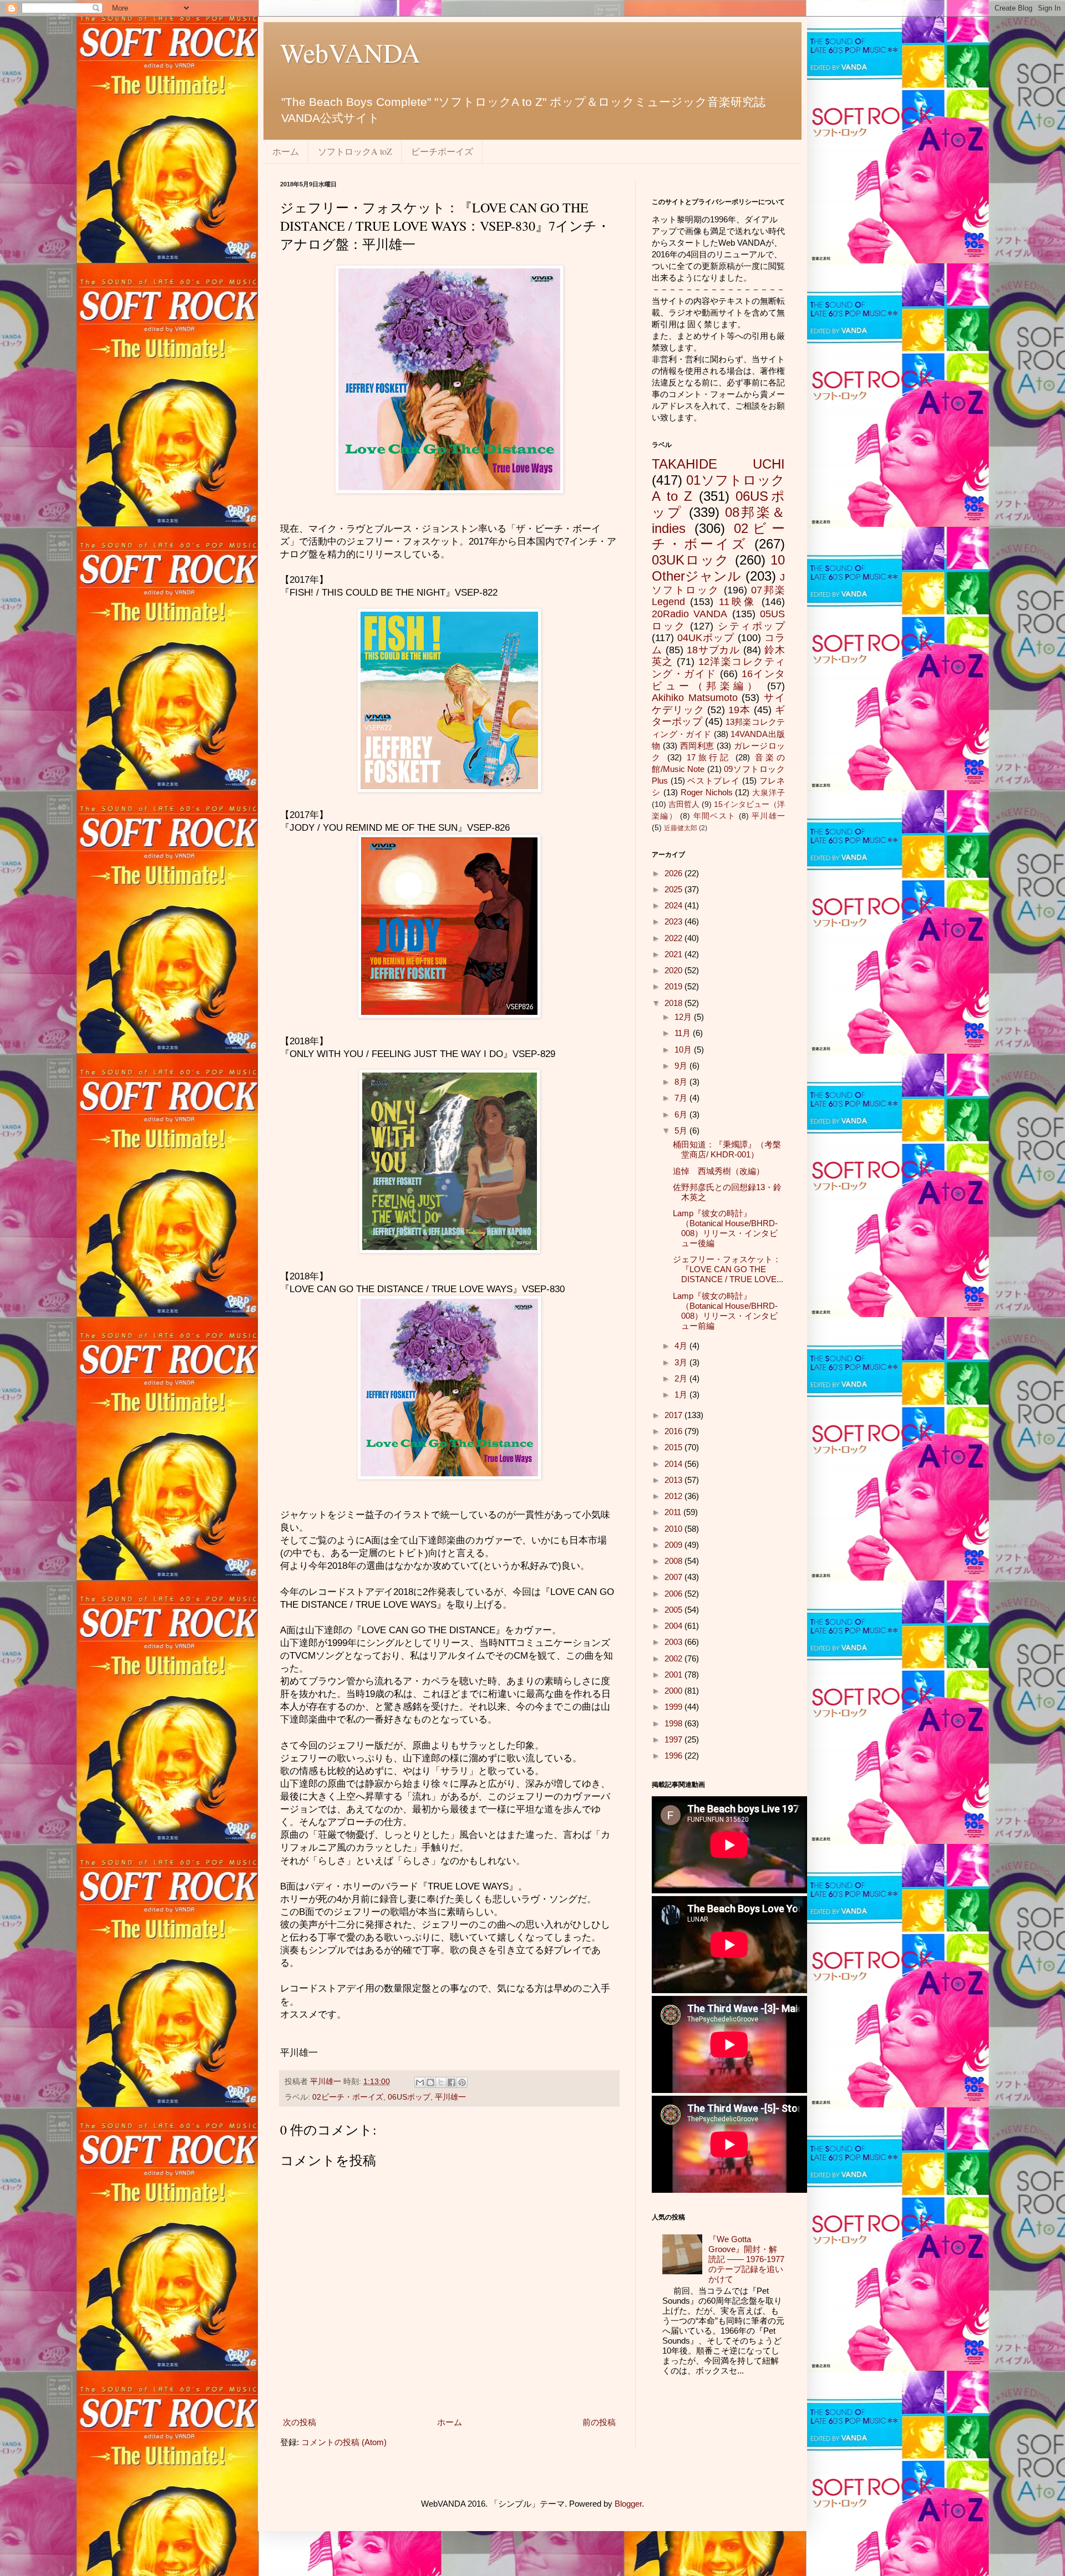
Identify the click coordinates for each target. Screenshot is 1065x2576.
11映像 (738, 602)
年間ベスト (715, 816)
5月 (682, 1131)
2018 (674, 1003)
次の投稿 (300, 2422)
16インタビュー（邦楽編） (718, 680)
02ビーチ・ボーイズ (348, 2097)
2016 (674, 1431)
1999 (674, 1707)
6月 (682, 1114)
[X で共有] (441, 2082)
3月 (682, 1362)
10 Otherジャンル (718, 568)
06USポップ (409, 2097)
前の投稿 (599, 2422)
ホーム (286, 151)
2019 (674, 986)
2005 (674, 1610)
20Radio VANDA (689, 614)
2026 (674, 873)
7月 (682, 1098)
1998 (674, 1723)
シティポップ (751, 626)
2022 (674, 938)
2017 (674, 1415)
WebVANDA (350, 52)
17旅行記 (709, 757)
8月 (682, 1082)
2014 (674, 1464)
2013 (674, 1480)
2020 (674, 970)
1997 (674, 1739)
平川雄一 (450, 2097)
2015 (674, 1447)
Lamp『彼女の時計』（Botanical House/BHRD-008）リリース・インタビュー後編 (725, 1228)
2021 (674, 954)
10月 (684, 1050)
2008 (674, 1561)
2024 (674, 905)
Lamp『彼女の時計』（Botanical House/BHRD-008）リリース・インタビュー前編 (725, 1311)
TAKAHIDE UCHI (718, 464)
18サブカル (714, 650)
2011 (674, 1512)
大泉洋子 (769, 793)
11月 (684, 1033)
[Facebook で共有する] (452, 2082)
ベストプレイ (713, 781)
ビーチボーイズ (442, 151)
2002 (674, 1658)
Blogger (628, 2504)
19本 (739, 710)
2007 (674, 1577)
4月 (682, 1346)
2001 (674, 1675)
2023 (674, 921)
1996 (674, 1756)
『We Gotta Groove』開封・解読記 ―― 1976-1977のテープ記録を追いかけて (746, 2259)
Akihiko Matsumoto (695, 698)
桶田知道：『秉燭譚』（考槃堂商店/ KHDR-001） (727, 1149)
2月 (682, 1378)
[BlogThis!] (430, 2082)
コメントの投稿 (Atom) (344, 2442)
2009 (674, 1545)
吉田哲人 (684, 804)
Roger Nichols (707, 792)
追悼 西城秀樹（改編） (719, 1171)
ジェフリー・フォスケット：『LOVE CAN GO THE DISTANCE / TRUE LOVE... (728, 1269)
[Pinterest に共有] (462, 2082)
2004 (674, 1626)
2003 (674, 1642)
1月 (682, 1394)
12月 (684, 1017)
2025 (674, 889)
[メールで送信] (420, 2082)
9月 (682, 1066)
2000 (674, 1691)
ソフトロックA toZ (355, 151)
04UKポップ (706, 638)
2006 (674, 1594)
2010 (674, 1529)
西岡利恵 (697, 746)
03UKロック (691, 560)
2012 (674, 1496)
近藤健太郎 (681, 828)
